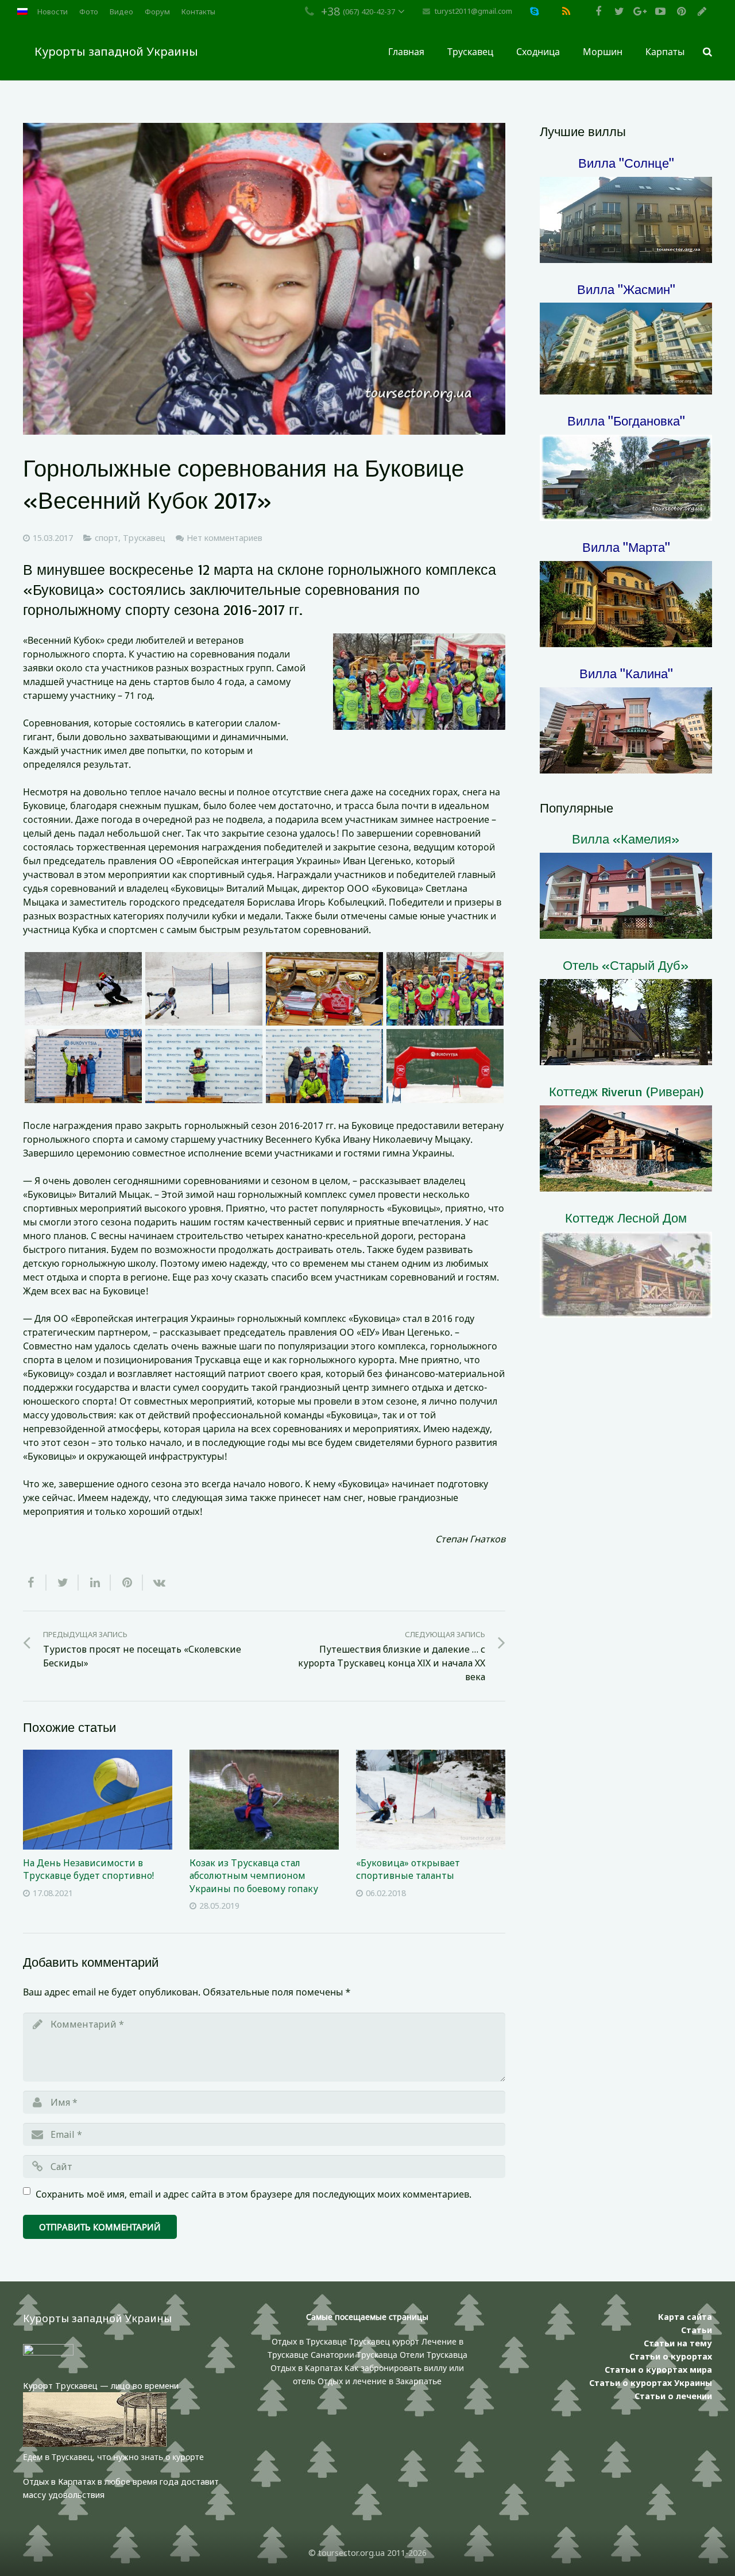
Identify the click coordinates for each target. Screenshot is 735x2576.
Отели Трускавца (434, 2355)
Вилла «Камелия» (626, 839)
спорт (107, 538)
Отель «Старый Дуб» (626, 965)
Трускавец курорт (385, 2341)
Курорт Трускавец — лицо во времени (101, 2386)
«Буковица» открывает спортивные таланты (408, 1869)
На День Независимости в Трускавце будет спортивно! (88, 1869)
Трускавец (144, 538)
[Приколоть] (127, 1583)
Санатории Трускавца (355, 2355)
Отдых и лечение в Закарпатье (380, 2381)
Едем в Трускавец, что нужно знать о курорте (113, 2457)
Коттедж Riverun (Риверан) (626, 1091)
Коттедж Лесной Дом (626, 1218)
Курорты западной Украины (116, 51)
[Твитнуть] (63, 1583)
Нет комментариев (225, 538)
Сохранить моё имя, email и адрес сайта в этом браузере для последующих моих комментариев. (254, 2194)
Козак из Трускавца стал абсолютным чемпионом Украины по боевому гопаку (254, 1876)
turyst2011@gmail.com (473, 11)
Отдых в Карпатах (306, 2368)
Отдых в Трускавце (309, 2341)
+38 (330, 11)
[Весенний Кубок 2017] (83, 989)
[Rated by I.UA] (48, 2352)
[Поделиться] (35, 1583)
